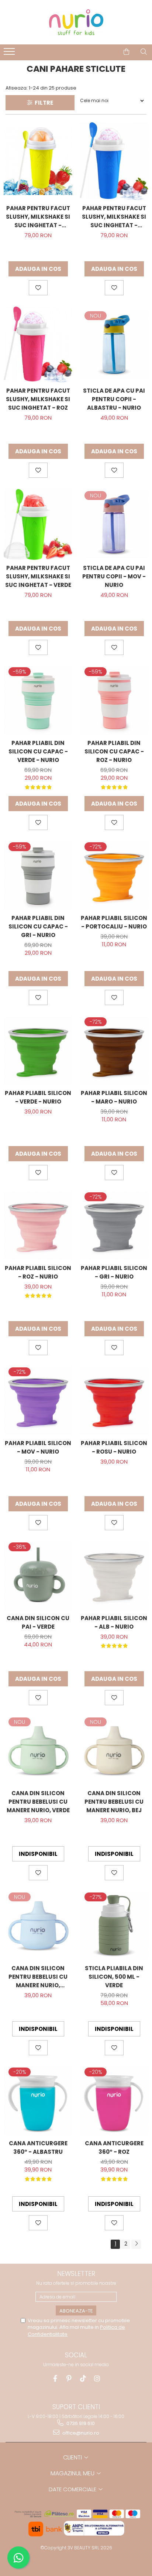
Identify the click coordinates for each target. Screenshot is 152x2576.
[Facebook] (55, 2379)
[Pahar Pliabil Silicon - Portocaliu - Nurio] (114, 876)
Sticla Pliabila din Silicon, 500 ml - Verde (114, 1977)
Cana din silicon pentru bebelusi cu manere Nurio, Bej (114, 1802)
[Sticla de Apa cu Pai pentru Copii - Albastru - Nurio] (114, 345)
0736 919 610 (80, 2423)
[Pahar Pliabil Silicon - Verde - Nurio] (38, 1051)
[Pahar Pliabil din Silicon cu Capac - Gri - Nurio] (38, 876)
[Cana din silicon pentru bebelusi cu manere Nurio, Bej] (114, 1751)
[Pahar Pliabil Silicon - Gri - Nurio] (114, 1226)
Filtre (43, 103)
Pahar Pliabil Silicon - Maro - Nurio (114, 1097)
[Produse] (10, 54)
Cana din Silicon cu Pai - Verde (38, 1622)
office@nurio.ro (80, 2433)
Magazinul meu (73, 2473)
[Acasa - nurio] (76, 22)
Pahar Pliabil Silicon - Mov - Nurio (38, 1447)
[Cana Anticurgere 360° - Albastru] (38, 2101)
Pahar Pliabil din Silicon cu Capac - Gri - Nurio (38, 926)
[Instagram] (97, 2379)
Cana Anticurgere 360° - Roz (114, 2147)
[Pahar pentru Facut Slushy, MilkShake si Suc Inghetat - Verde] (38, 524)
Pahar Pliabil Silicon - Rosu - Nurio (114, 1447)
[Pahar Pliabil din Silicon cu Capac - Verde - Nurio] (38, 701)
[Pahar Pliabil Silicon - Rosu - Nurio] (114, 1401)
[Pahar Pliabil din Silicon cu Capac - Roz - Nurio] (114, 701)
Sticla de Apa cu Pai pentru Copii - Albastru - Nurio (114, 399)
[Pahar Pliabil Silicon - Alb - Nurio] (114, 1576)
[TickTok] (83, 2379)
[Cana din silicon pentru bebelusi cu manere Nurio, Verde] (38, 1751)
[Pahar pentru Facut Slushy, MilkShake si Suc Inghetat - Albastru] (114, 161)
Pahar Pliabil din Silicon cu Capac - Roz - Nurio (114, 751)
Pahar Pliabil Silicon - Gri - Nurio (114, 1272)
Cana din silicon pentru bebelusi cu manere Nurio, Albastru (38, 1977)
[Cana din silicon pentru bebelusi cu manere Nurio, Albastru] (38, 1926)
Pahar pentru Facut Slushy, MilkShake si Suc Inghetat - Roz (38, 399)
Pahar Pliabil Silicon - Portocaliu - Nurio (114, 922)
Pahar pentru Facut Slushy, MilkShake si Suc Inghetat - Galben (38, 217)
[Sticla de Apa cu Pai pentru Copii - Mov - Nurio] (114, 524)
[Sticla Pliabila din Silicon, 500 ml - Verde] (114, 1926)
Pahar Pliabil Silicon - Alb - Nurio (114, 1622)
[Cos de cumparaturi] (126, 52)
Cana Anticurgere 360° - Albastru (38, 2147)
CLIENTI (73, 2457)
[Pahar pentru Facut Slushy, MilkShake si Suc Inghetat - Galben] (38, 161)
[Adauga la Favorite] (38, 288)
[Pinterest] (69, 2379)
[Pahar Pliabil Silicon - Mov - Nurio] (38, 1401)
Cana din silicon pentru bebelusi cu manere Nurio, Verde (38, 1802)
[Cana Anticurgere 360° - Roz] (114, 2101)
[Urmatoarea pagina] (136, 2244)
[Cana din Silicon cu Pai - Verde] (38, 1576)
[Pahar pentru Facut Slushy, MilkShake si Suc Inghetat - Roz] (38, 345)
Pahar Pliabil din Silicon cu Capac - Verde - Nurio (38, 751)
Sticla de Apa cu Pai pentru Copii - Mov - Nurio (114, 576)
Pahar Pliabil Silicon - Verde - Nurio (38, 1097)
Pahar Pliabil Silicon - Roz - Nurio (38, 1272)
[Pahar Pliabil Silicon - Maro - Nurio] (114, 1051)
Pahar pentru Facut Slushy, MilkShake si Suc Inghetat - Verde (38, 576)
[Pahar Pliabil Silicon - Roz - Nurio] (38, 1226)
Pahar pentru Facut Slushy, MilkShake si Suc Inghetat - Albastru (114, 217)
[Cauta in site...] (144, 52)
